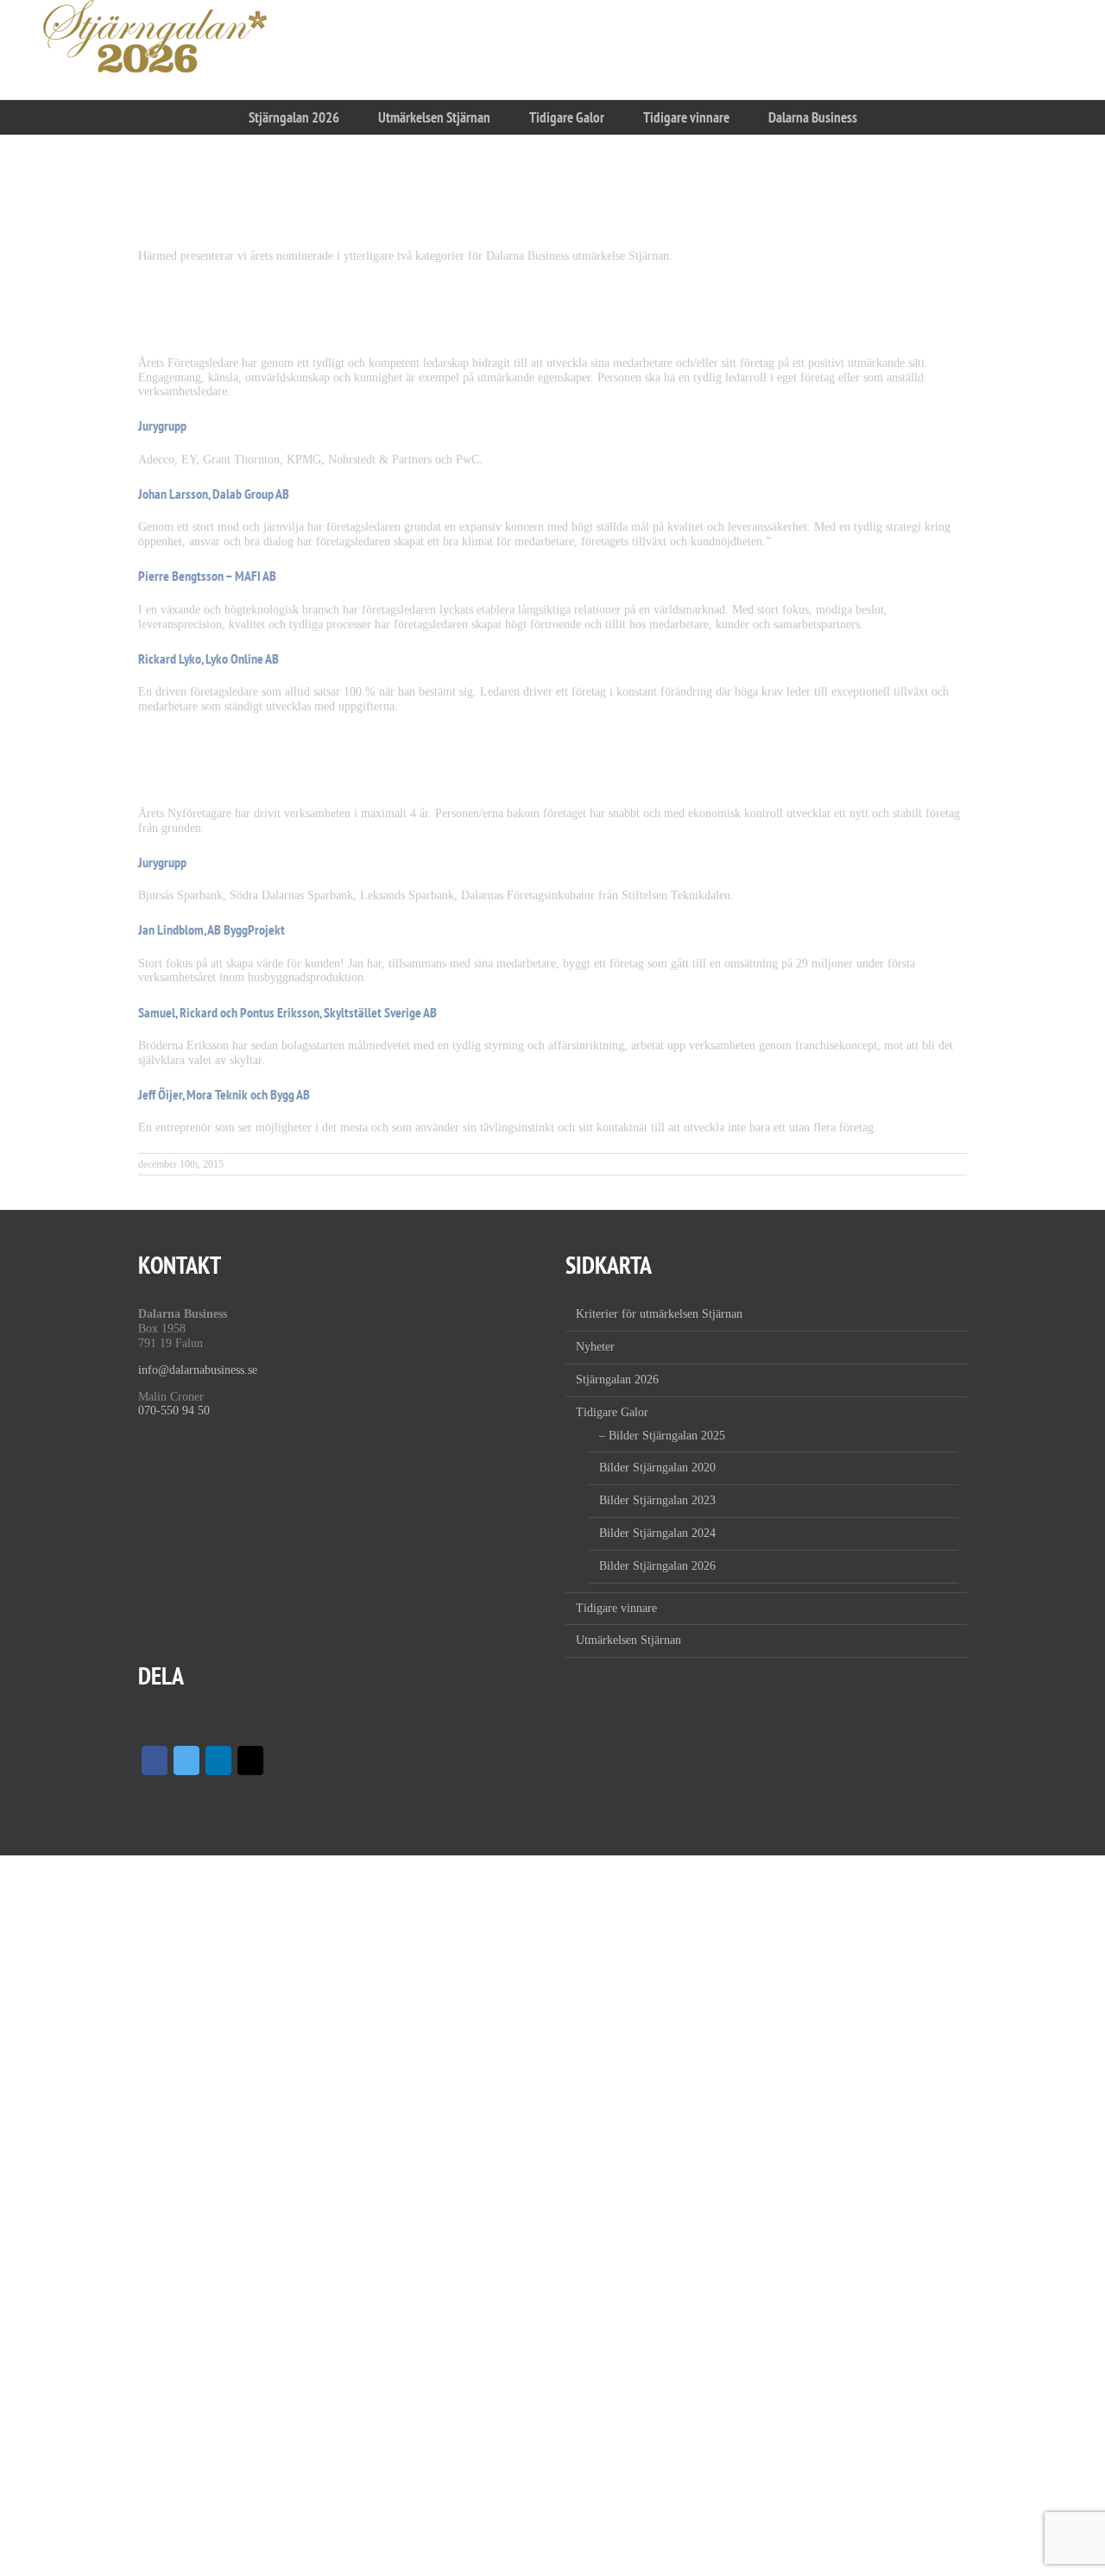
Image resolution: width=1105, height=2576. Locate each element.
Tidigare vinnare (616, 1608)
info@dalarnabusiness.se (198, 1370)
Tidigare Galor (612, 1412)
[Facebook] (155, 1760)
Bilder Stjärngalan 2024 (657, 1533)
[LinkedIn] (218, 1760)
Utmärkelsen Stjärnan (628, 1640)
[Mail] (250, 1760)
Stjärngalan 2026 (617, 1379)
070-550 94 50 (174, 1411)
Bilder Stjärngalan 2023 (657, 1500)
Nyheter (595, 1347)
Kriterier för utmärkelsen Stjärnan (659, 1314)
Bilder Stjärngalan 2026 (657, 1566)
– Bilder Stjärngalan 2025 (662, 1436)
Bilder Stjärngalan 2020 (657, 1468)
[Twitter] (186, 1760)
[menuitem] (294, 117)
